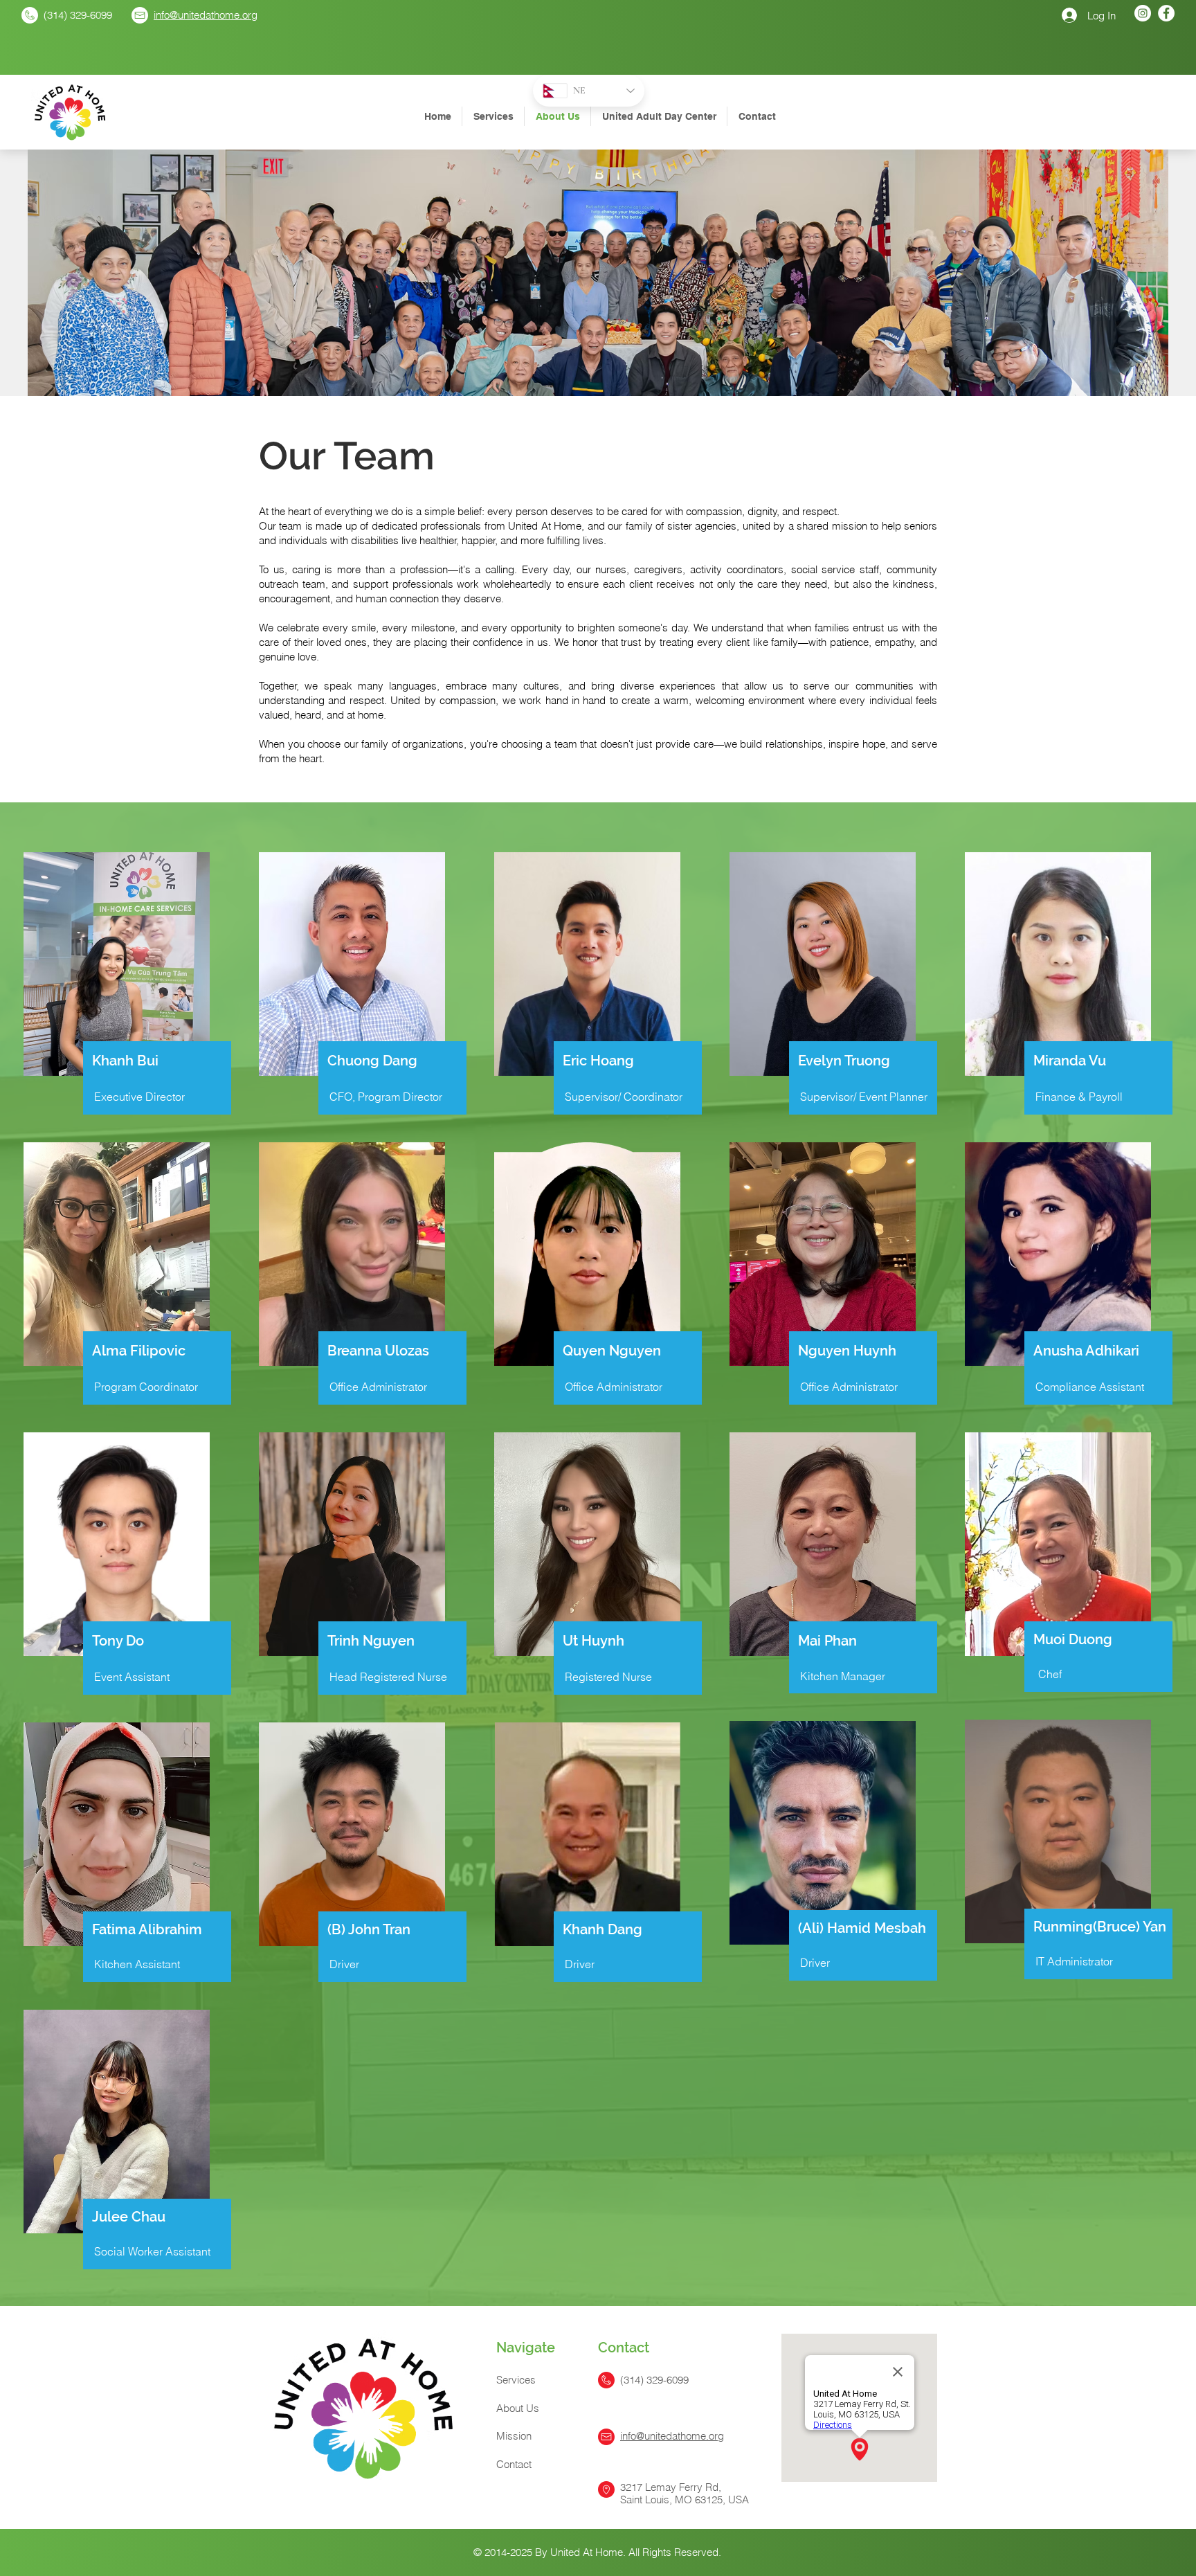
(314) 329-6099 (78, 15)
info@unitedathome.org (206, 15)
